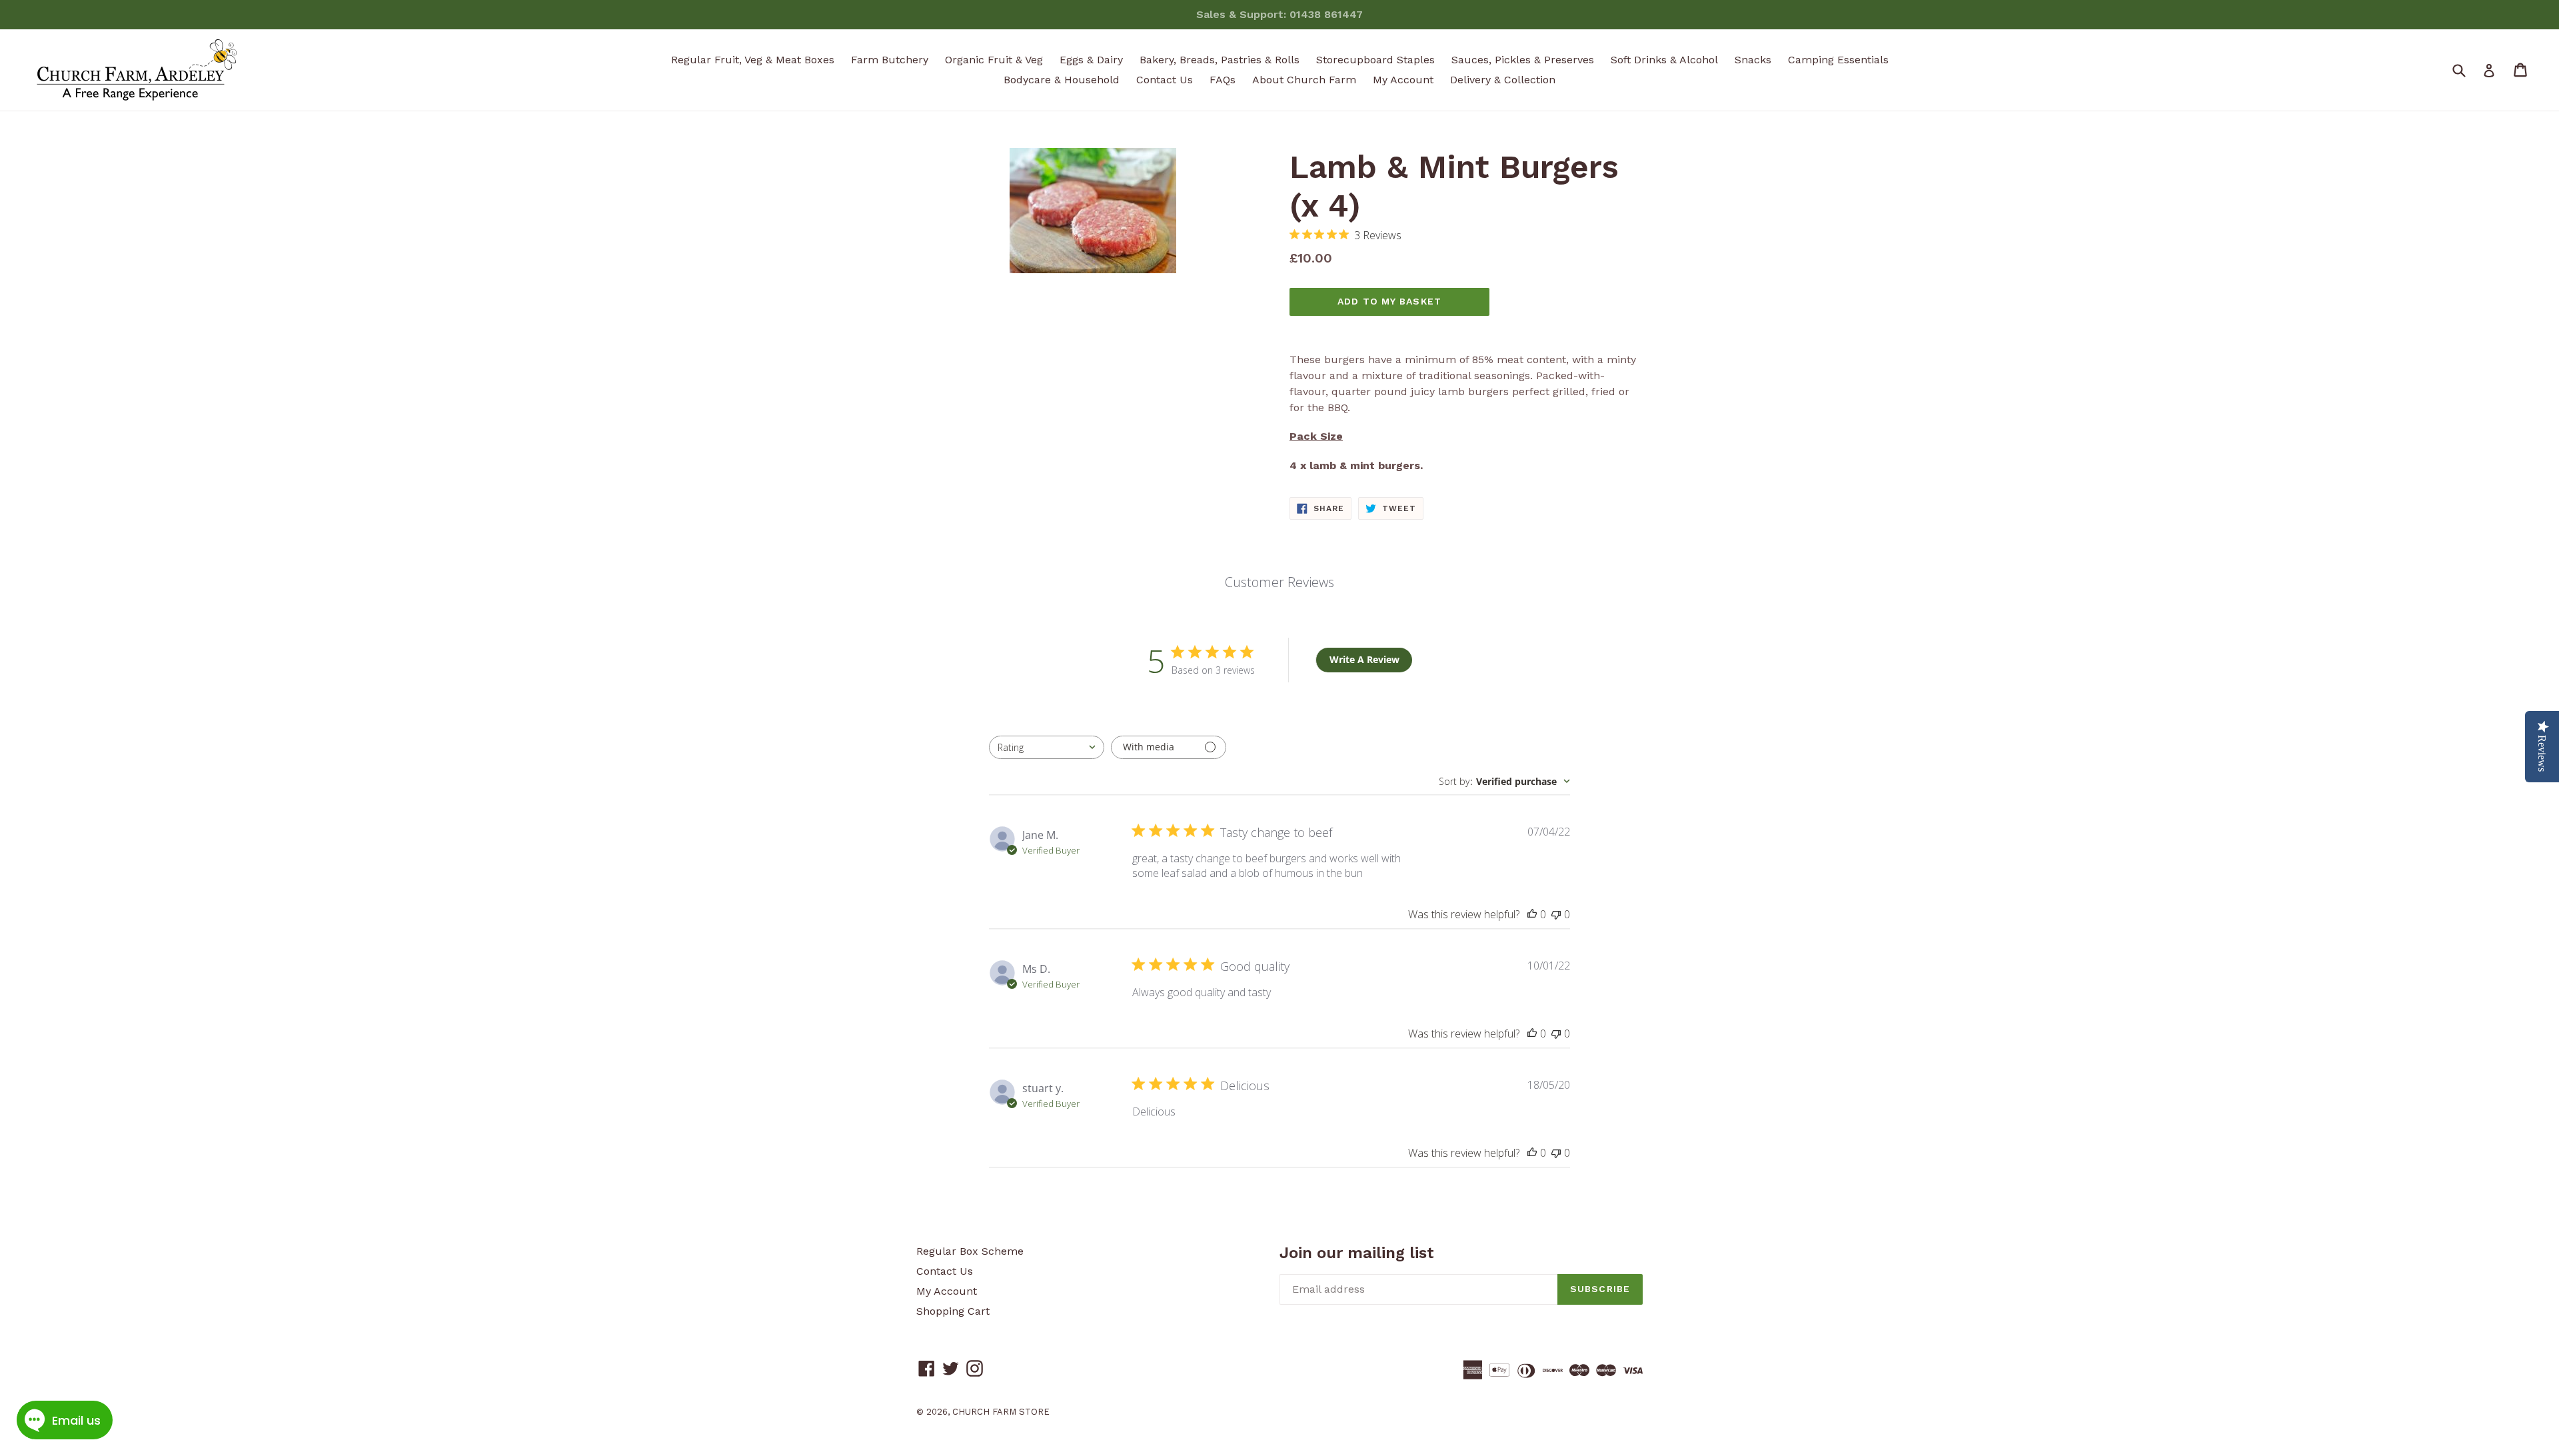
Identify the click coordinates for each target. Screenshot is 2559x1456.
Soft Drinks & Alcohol (1664, 60)
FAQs (1223, 80)
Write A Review (1364, 659)
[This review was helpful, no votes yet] (1532, 914)
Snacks (1753, 60)
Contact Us (1165, 80)
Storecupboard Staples (1375, 60)
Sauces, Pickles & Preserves (1523, 60)
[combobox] (1047, 747)
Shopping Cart (953, 1311)
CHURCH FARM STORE (1001, 1412)
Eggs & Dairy (1091, 60)
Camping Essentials (1838, 60)
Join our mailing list (1357, 1253)
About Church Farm (1304, 80)
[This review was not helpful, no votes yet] (1556, 914)
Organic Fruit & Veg (994, 60)
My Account (1403, 80)
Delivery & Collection (1503, 80)
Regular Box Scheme (970, 1251)
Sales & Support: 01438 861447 (1279, 14)
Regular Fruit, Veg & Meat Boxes (753, 60)
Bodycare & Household (1062, 80)
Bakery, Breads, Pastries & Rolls (1220, 60)
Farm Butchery (890, 60)
